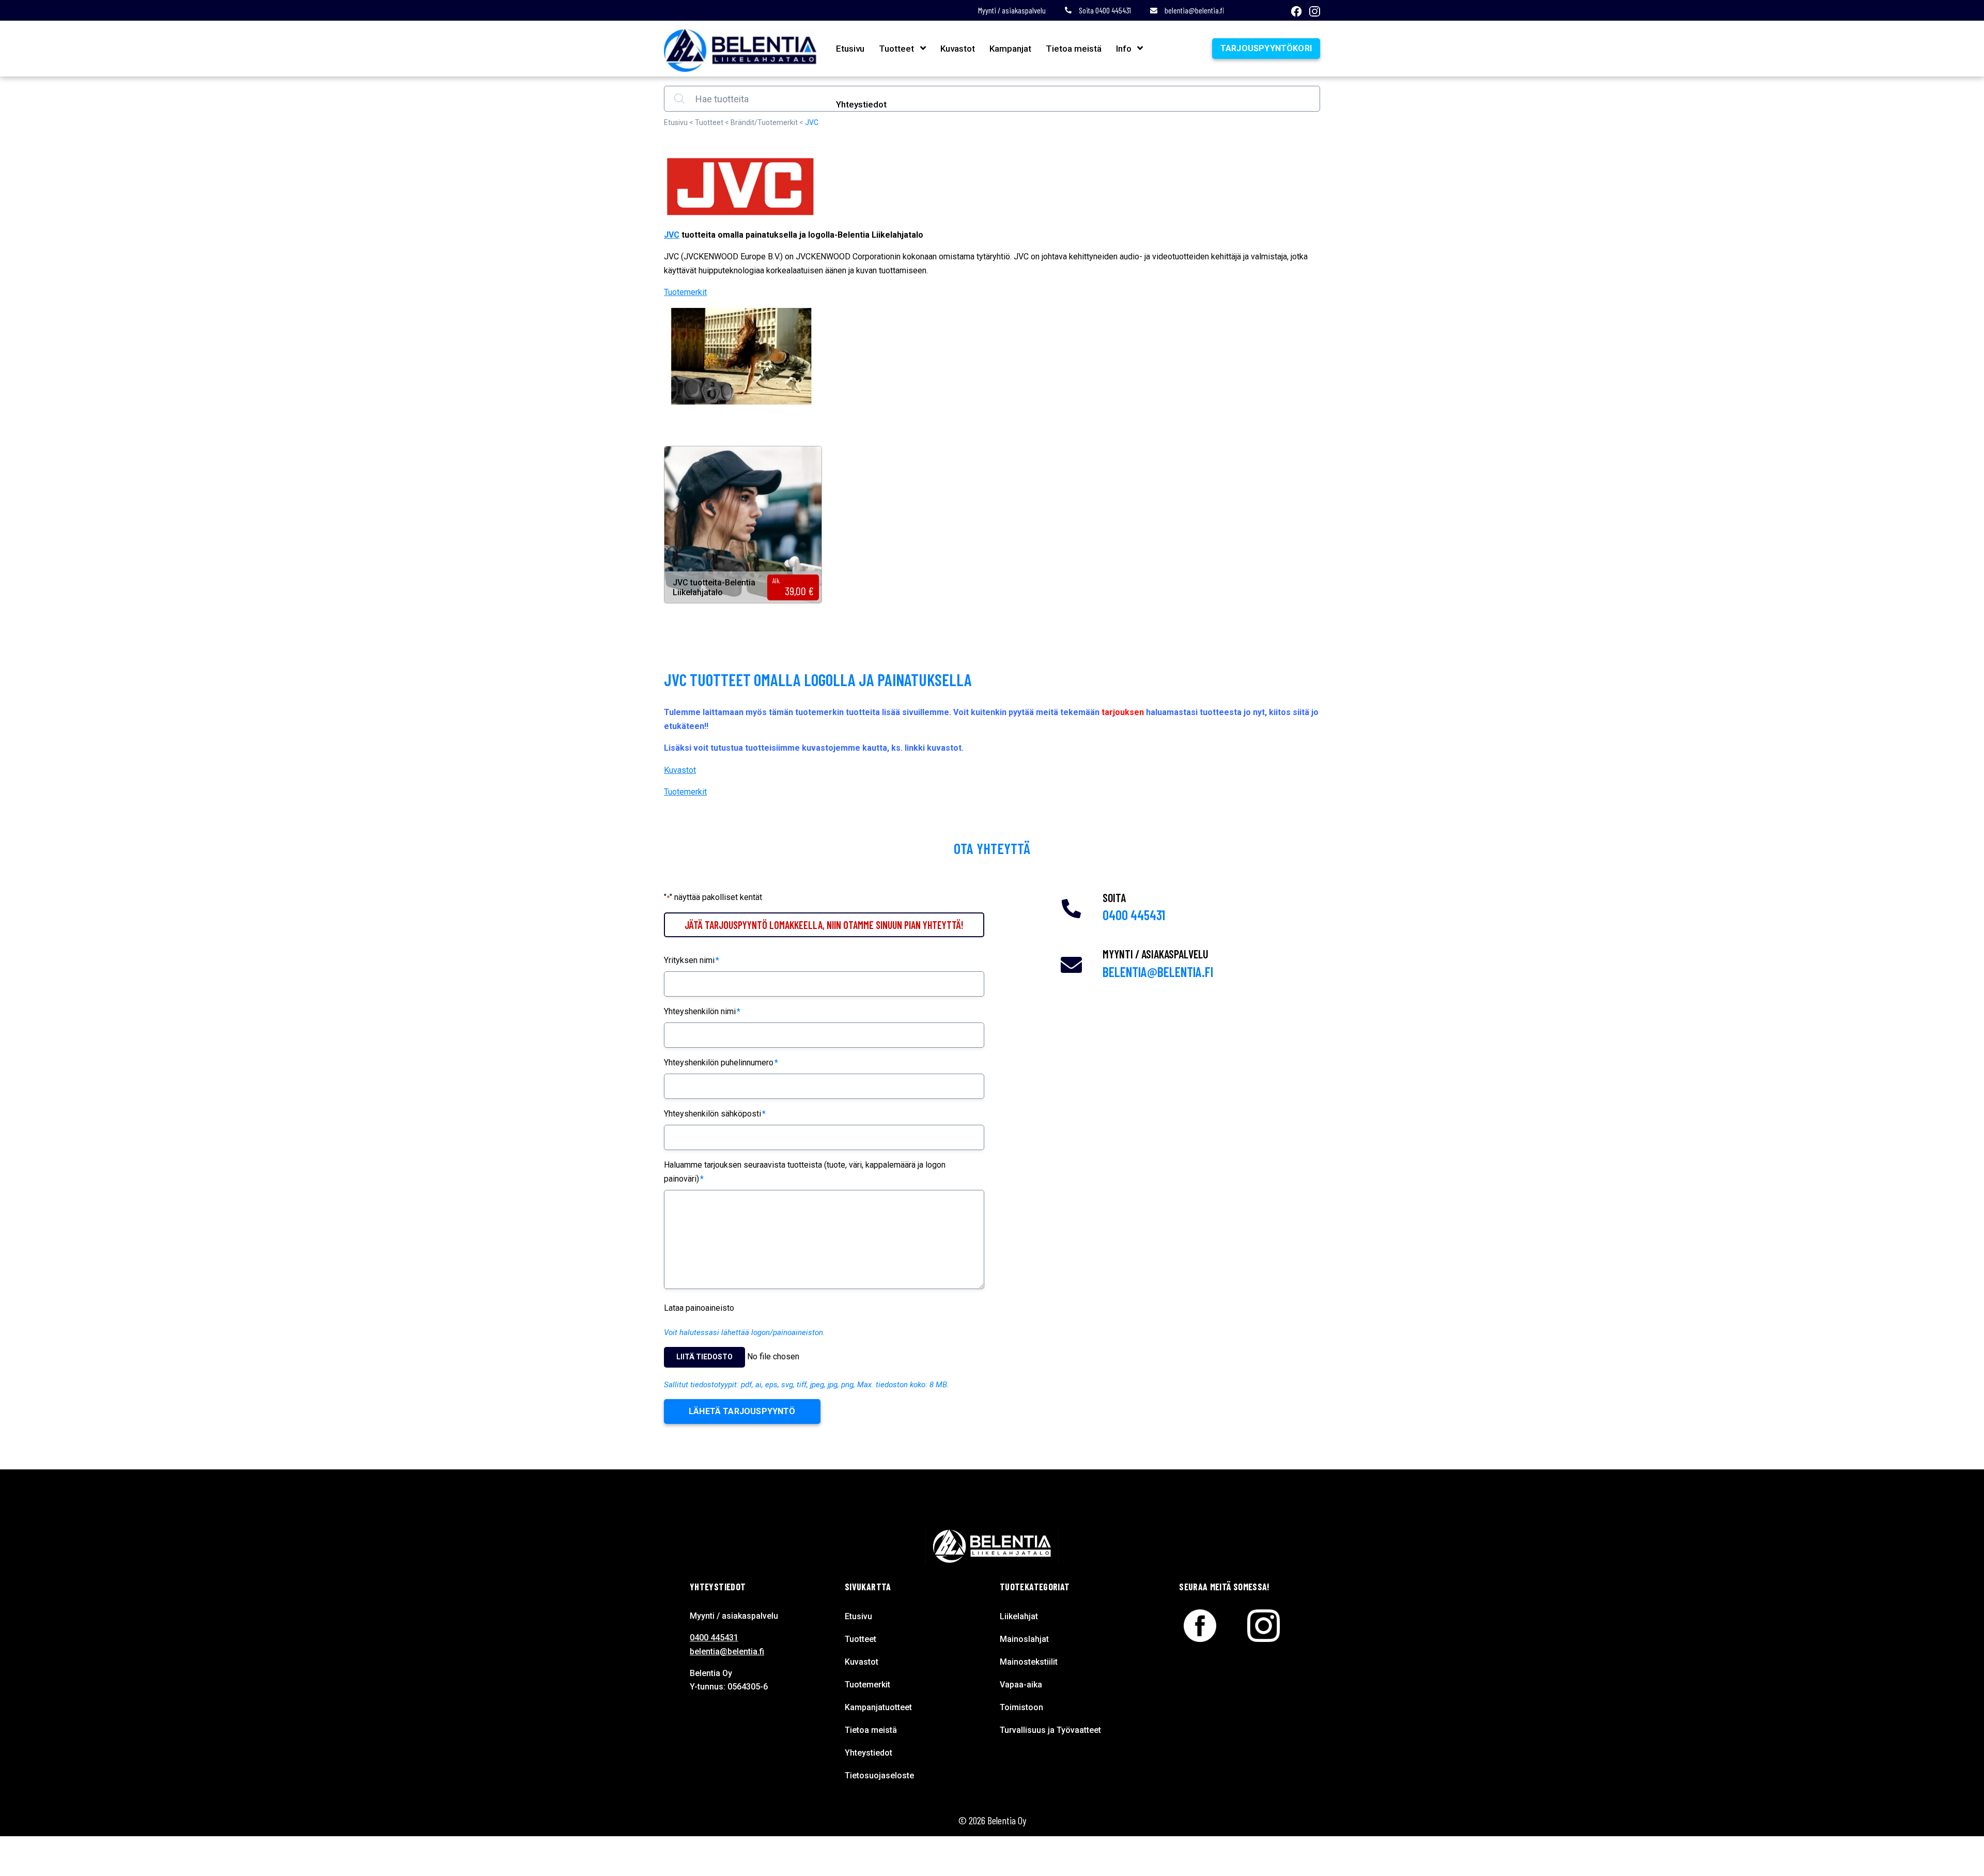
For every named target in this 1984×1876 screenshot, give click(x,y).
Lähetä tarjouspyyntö (742, 1411)
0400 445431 (1134, 915)
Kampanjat (1010, 49)
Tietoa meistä (1074, 49)
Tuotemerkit (685, 292)
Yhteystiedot (861, 104)
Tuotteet (896, 49)
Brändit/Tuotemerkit (764, 122)
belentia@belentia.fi (1195, 10)
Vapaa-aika (1021, 1685)
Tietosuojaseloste (879, 1776)
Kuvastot (958, 49)
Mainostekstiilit (1029, 1662)
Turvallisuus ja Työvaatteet (1050, 1730)
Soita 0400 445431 (1105, 10)
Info (1124, 49)
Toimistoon (1021, 1707)
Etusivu (850, 49)
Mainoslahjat (1024, 1639)
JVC (672, 235)
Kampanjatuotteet (878, 1707)
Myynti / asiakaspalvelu (1012, 10)
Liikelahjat (1019, 1616)
